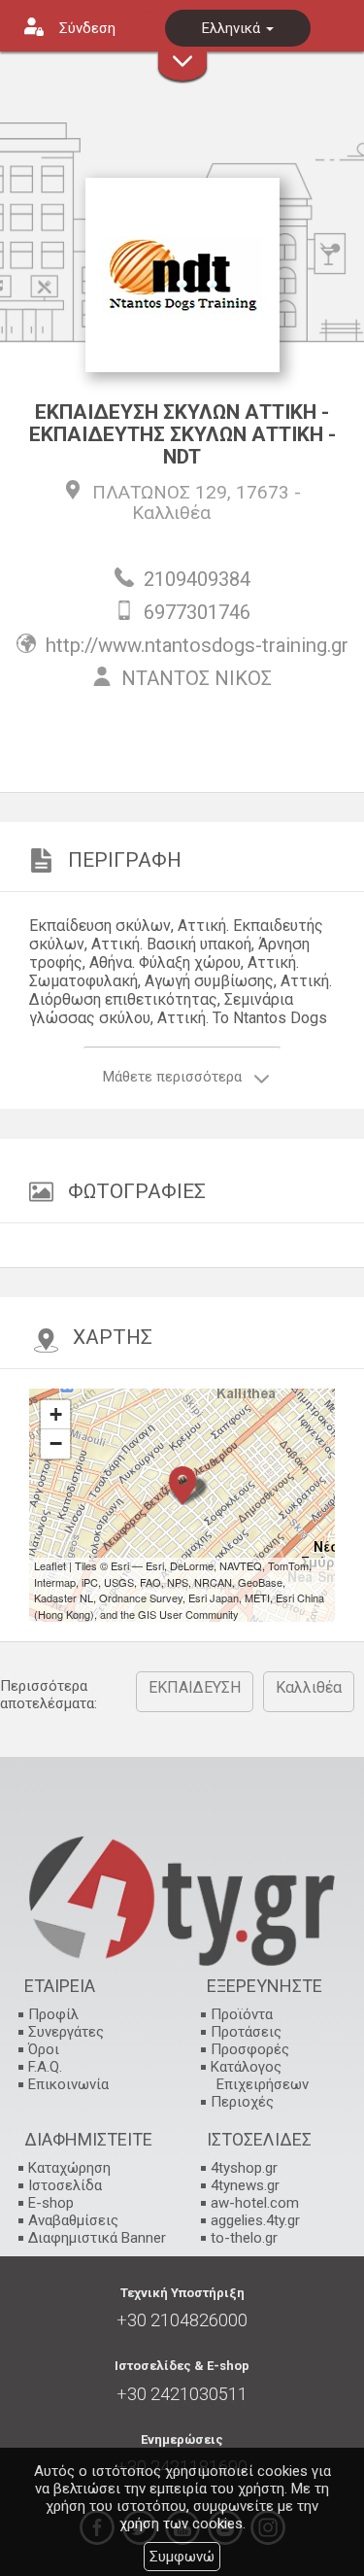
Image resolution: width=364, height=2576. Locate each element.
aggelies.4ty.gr (255, 2220)
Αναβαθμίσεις (73, 2220)
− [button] (56, 1443)
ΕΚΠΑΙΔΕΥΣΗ (195, 1687)
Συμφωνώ (182, 2557)
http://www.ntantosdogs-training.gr (197, 645)
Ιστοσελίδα (65, 2185)
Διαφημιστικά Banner (97, 2238)
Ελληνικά (233, 28)
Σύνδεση (87, 28)
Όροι (44, 2049)
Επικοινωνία (68, 2084)
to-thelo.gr (244, 2238)
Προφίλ (53, 2014)
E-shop (51, 2203)
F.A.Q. (45, 2067)
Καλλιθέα (171, 513)
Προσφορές (250, 2049)
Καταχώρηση (69, 2168)
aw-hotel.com (255, 2203)
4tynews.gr (245, 2185)
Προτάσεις (246, 2032)
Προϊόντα (242, 2014)
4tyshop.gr (244, 2168)
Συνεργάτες (66, 2032)
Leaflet (50, 1565)
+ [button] (56, 1414)
